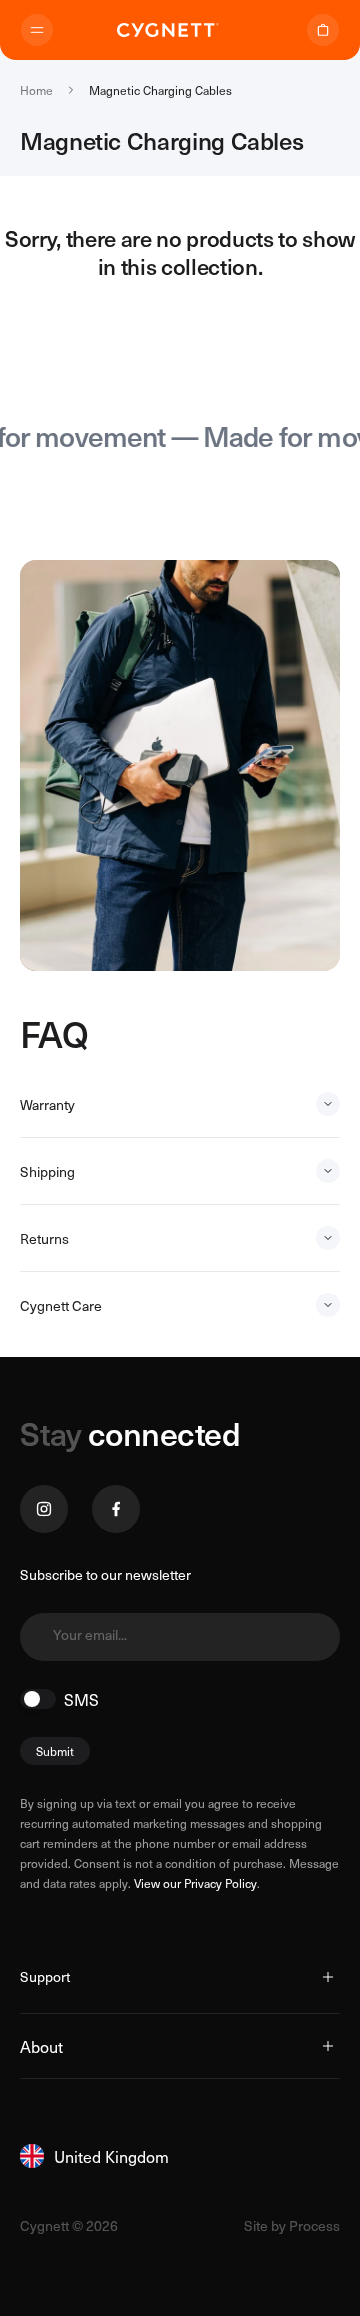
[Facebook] (116, 1509)
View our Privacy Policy (195, 1883)
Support (45, 1976)
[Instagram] (44, 1509)
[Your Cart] (323, 30)
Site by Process (292, 2226)
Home (36, 90)
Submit (55, 1751)
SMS (81, 1699)
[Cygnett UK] (168, 30)
